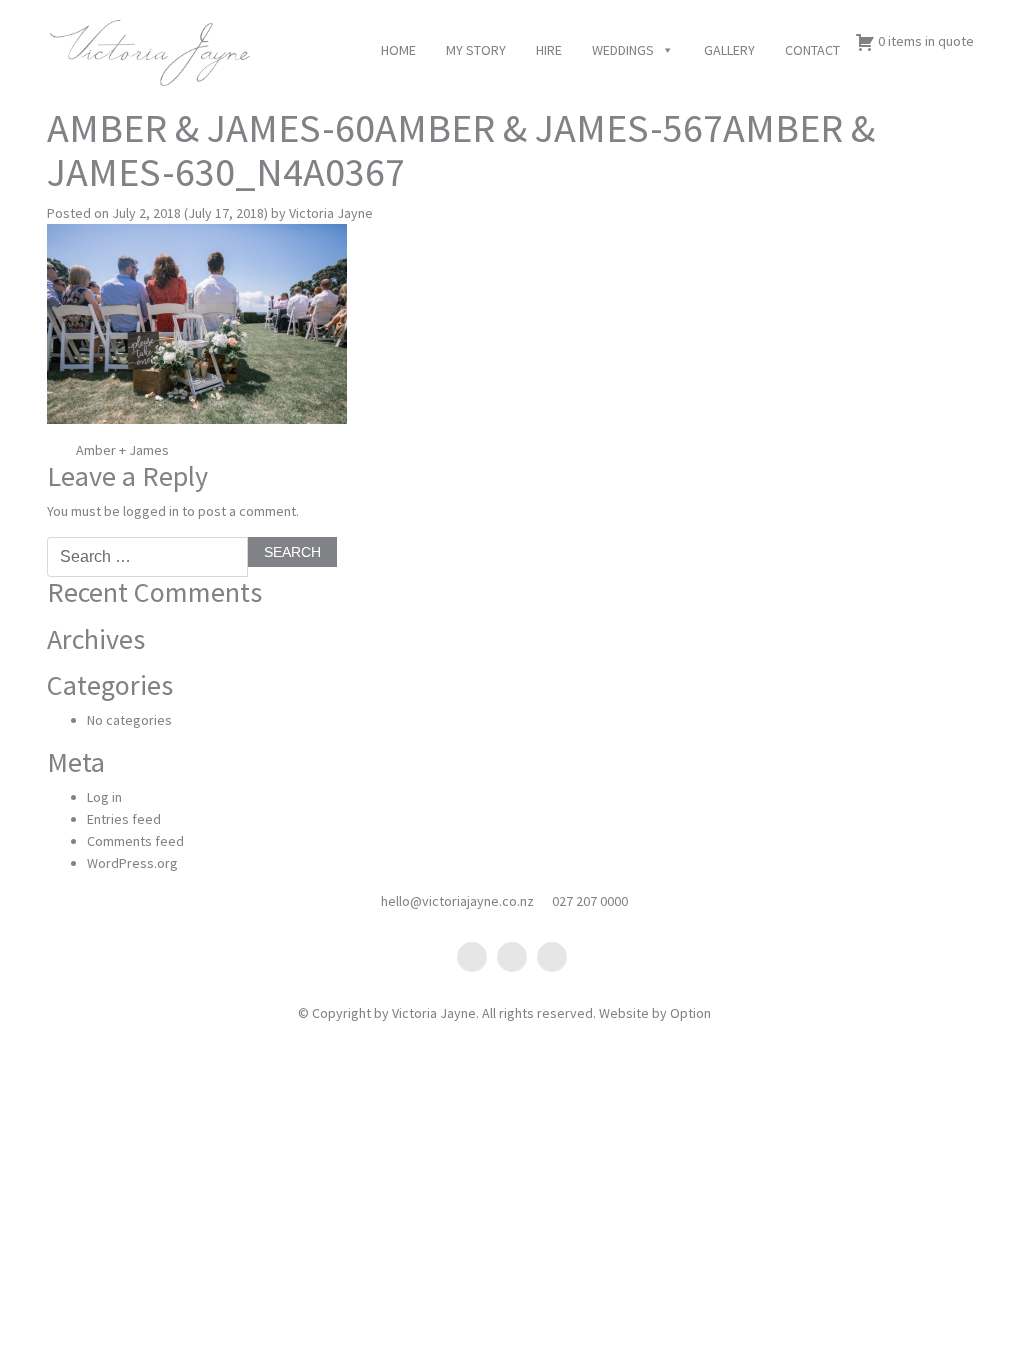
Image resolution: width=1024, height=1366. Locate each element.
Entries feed (124, 819)
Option (690, 1013)
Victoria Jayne (331, 213)
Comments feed (135, 841)
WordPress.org (132, 863)
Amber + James (121, 450)
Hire (549, 50)
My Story (476, 50)
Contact (812, 50)
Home (398, 50)
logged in (151, 511)
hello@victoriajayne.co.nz (457, 901)
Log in (104, 797)
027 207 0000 (590, 901)
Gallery (729, 50)
